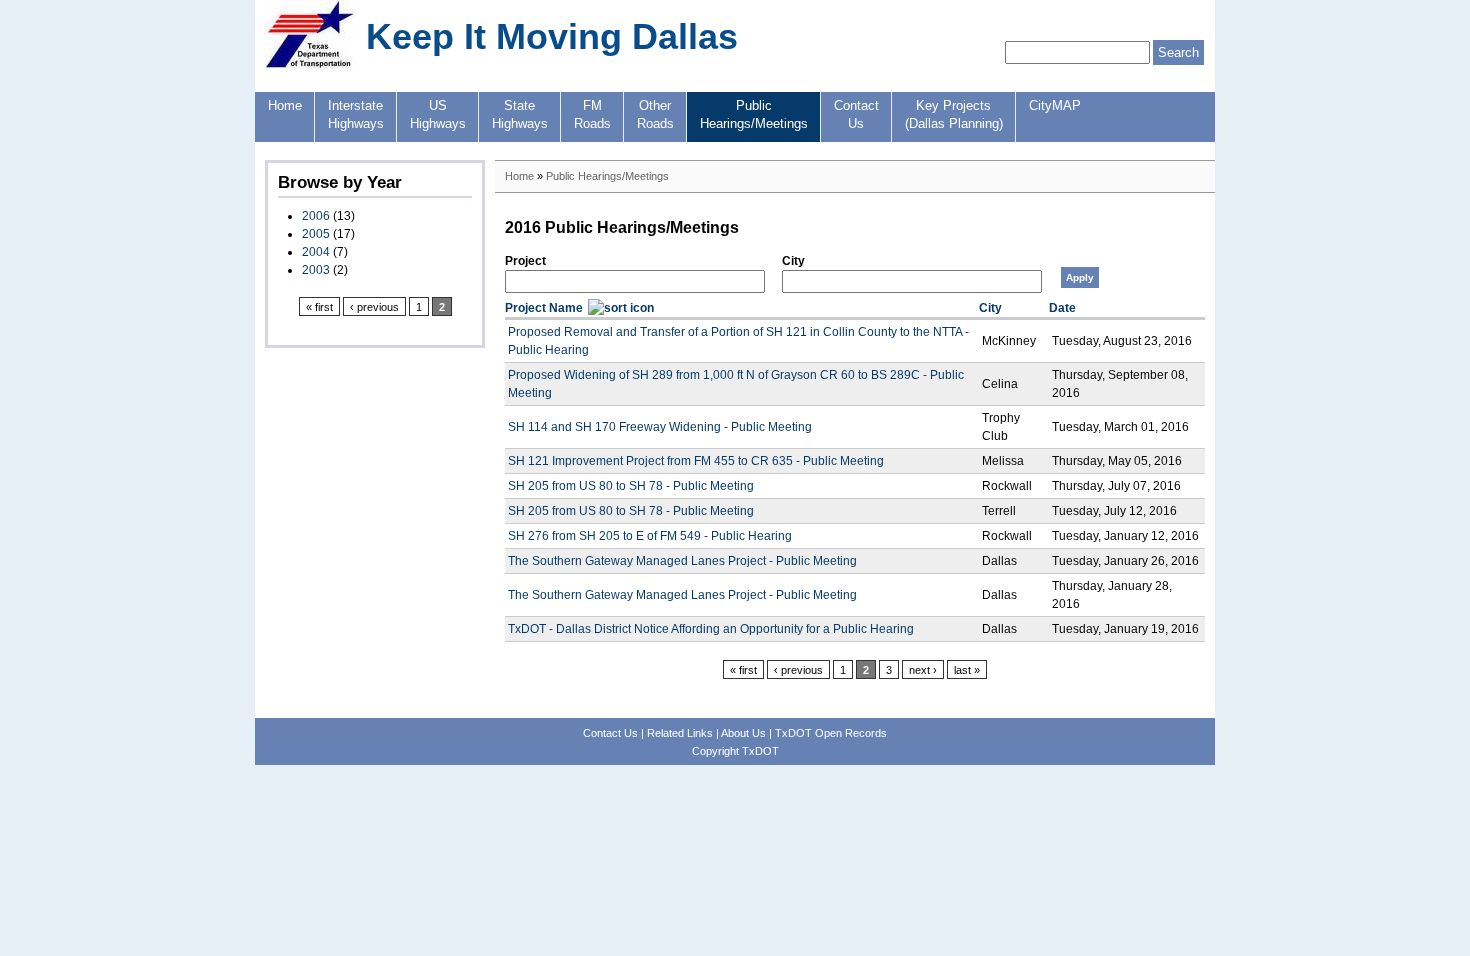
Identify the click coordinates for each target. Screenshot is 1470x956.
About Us (743, 733)
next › (923, 670)
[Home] (310, 65)
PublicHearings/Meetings (754, 115)
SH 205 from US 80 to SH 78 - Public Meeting (631, 486)
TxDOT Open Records (831, 733)
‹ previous (374, 307)
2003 (316, 270)
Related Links (680, 733)
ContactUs (856, 115)
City (793, 261)
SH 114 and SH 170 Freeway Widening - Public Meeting (660, 427)
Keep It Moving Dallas (552, 36)
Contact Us (610, 733)
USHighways (438, 115)
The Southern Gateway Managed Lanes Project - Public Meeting (682, 561)
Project (525, 261)
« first (319, 307)
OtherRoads (655, 115)
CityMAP (1055, 106)
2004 (316, 252)
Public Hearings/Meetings (607, 176)
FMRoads (592, 115)
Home (285, 106)
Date (1062, 308)
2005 (316, 234)
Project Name (544, 308)
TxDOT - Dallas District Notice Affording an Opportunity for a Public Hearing (711, 629)
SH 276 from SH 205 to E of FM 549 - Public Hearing (650, 536)
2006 (316, 216)
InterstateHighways (356, 115)
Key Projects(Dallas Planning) (954, 115)
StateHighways (520, 115)
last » (967, 670)
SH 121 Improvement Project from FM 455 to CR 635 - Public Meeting (696, 461)
